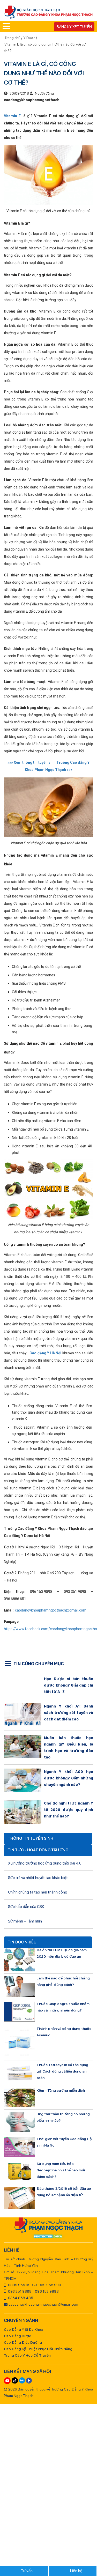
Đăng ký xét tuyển (74, 27)
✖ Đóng (83, 1276)
